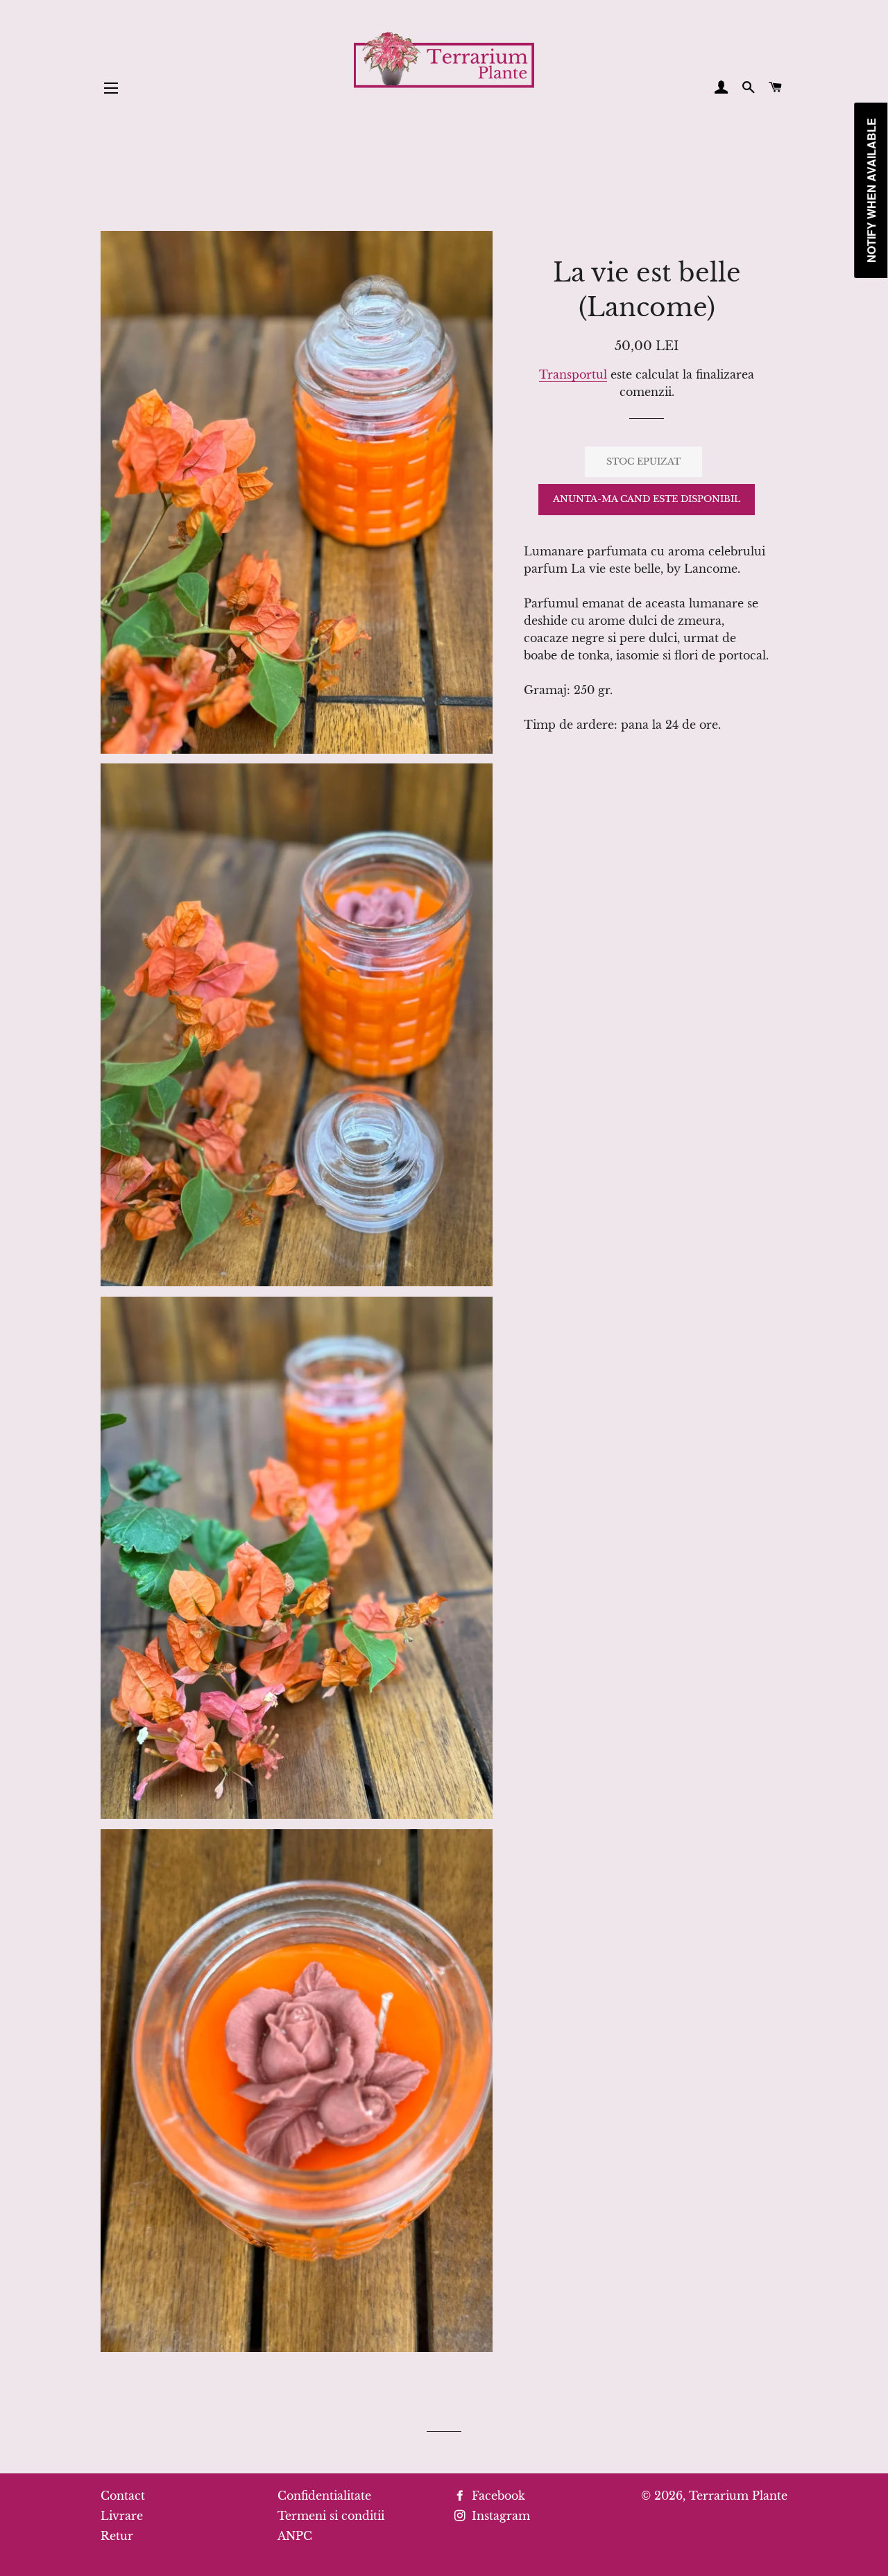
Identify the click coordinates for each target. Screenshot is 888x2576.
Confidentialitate (324, 2496)
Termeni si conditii (331, 2516)
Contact (123, 2496)
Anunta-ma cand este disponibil (647, 499)
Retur (117, 2536)
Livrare (122, 2516)
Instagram (499, 2516)
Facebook (497, 2496)
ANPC (295, 2536)
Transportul (573, 374)
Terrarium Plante (738, 2496)
